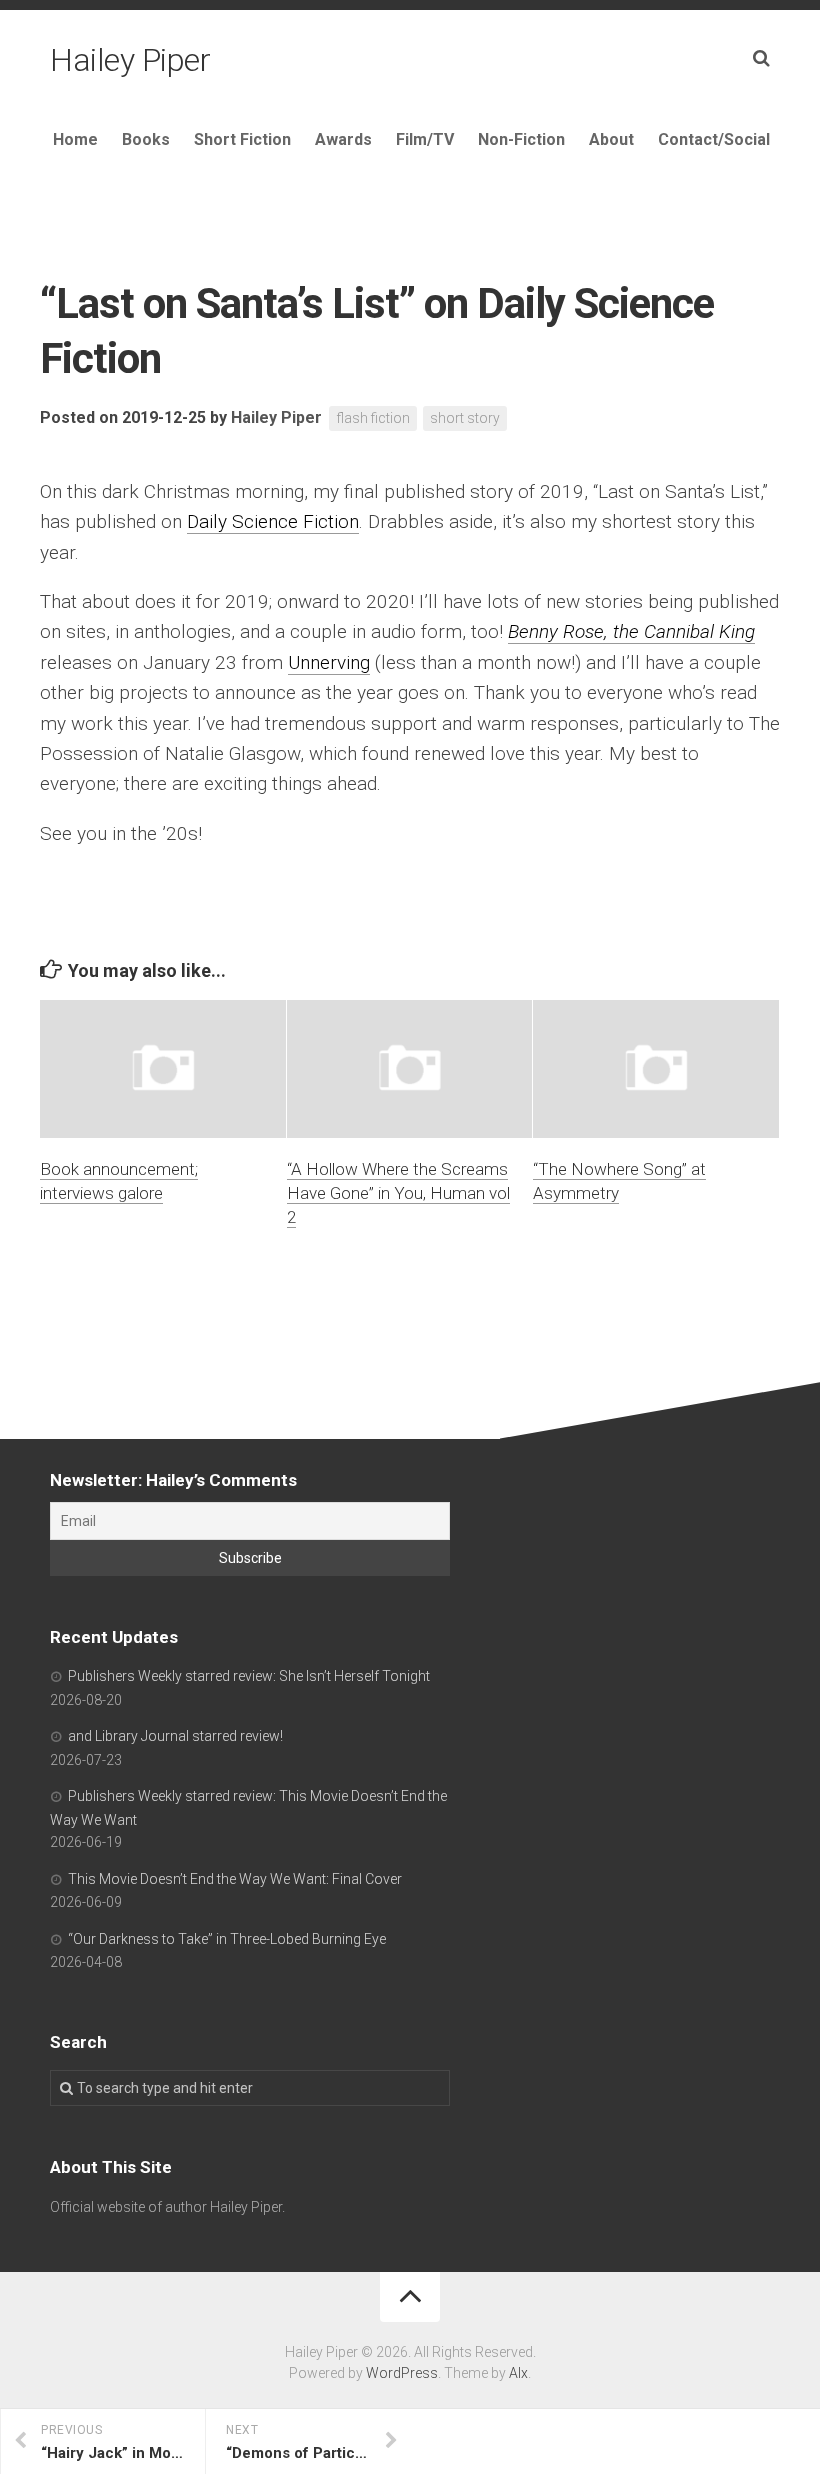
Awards (343, 139)
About (611, 139)
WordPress (402, 2373)
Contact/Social (714, 139)
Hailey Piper (130, 60)
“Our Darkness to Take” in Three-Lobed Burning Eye (227, 1939)
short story (465, 418)
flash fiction (373, 418)
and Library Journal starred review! (175, 1736)
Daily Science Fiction (273, 521)
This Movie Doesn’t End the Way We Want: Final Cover (235, 1879)
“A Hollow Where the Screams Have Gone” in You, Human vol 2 (398, 1193)
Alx (518, 2373)
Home (75, 139)
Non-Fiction (521, 139)
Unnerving (329, 662)
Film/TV (425, 139)
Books (146, 139)
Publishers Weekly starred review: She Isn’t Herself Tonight (249, 1676)
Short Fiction (242, 139)
